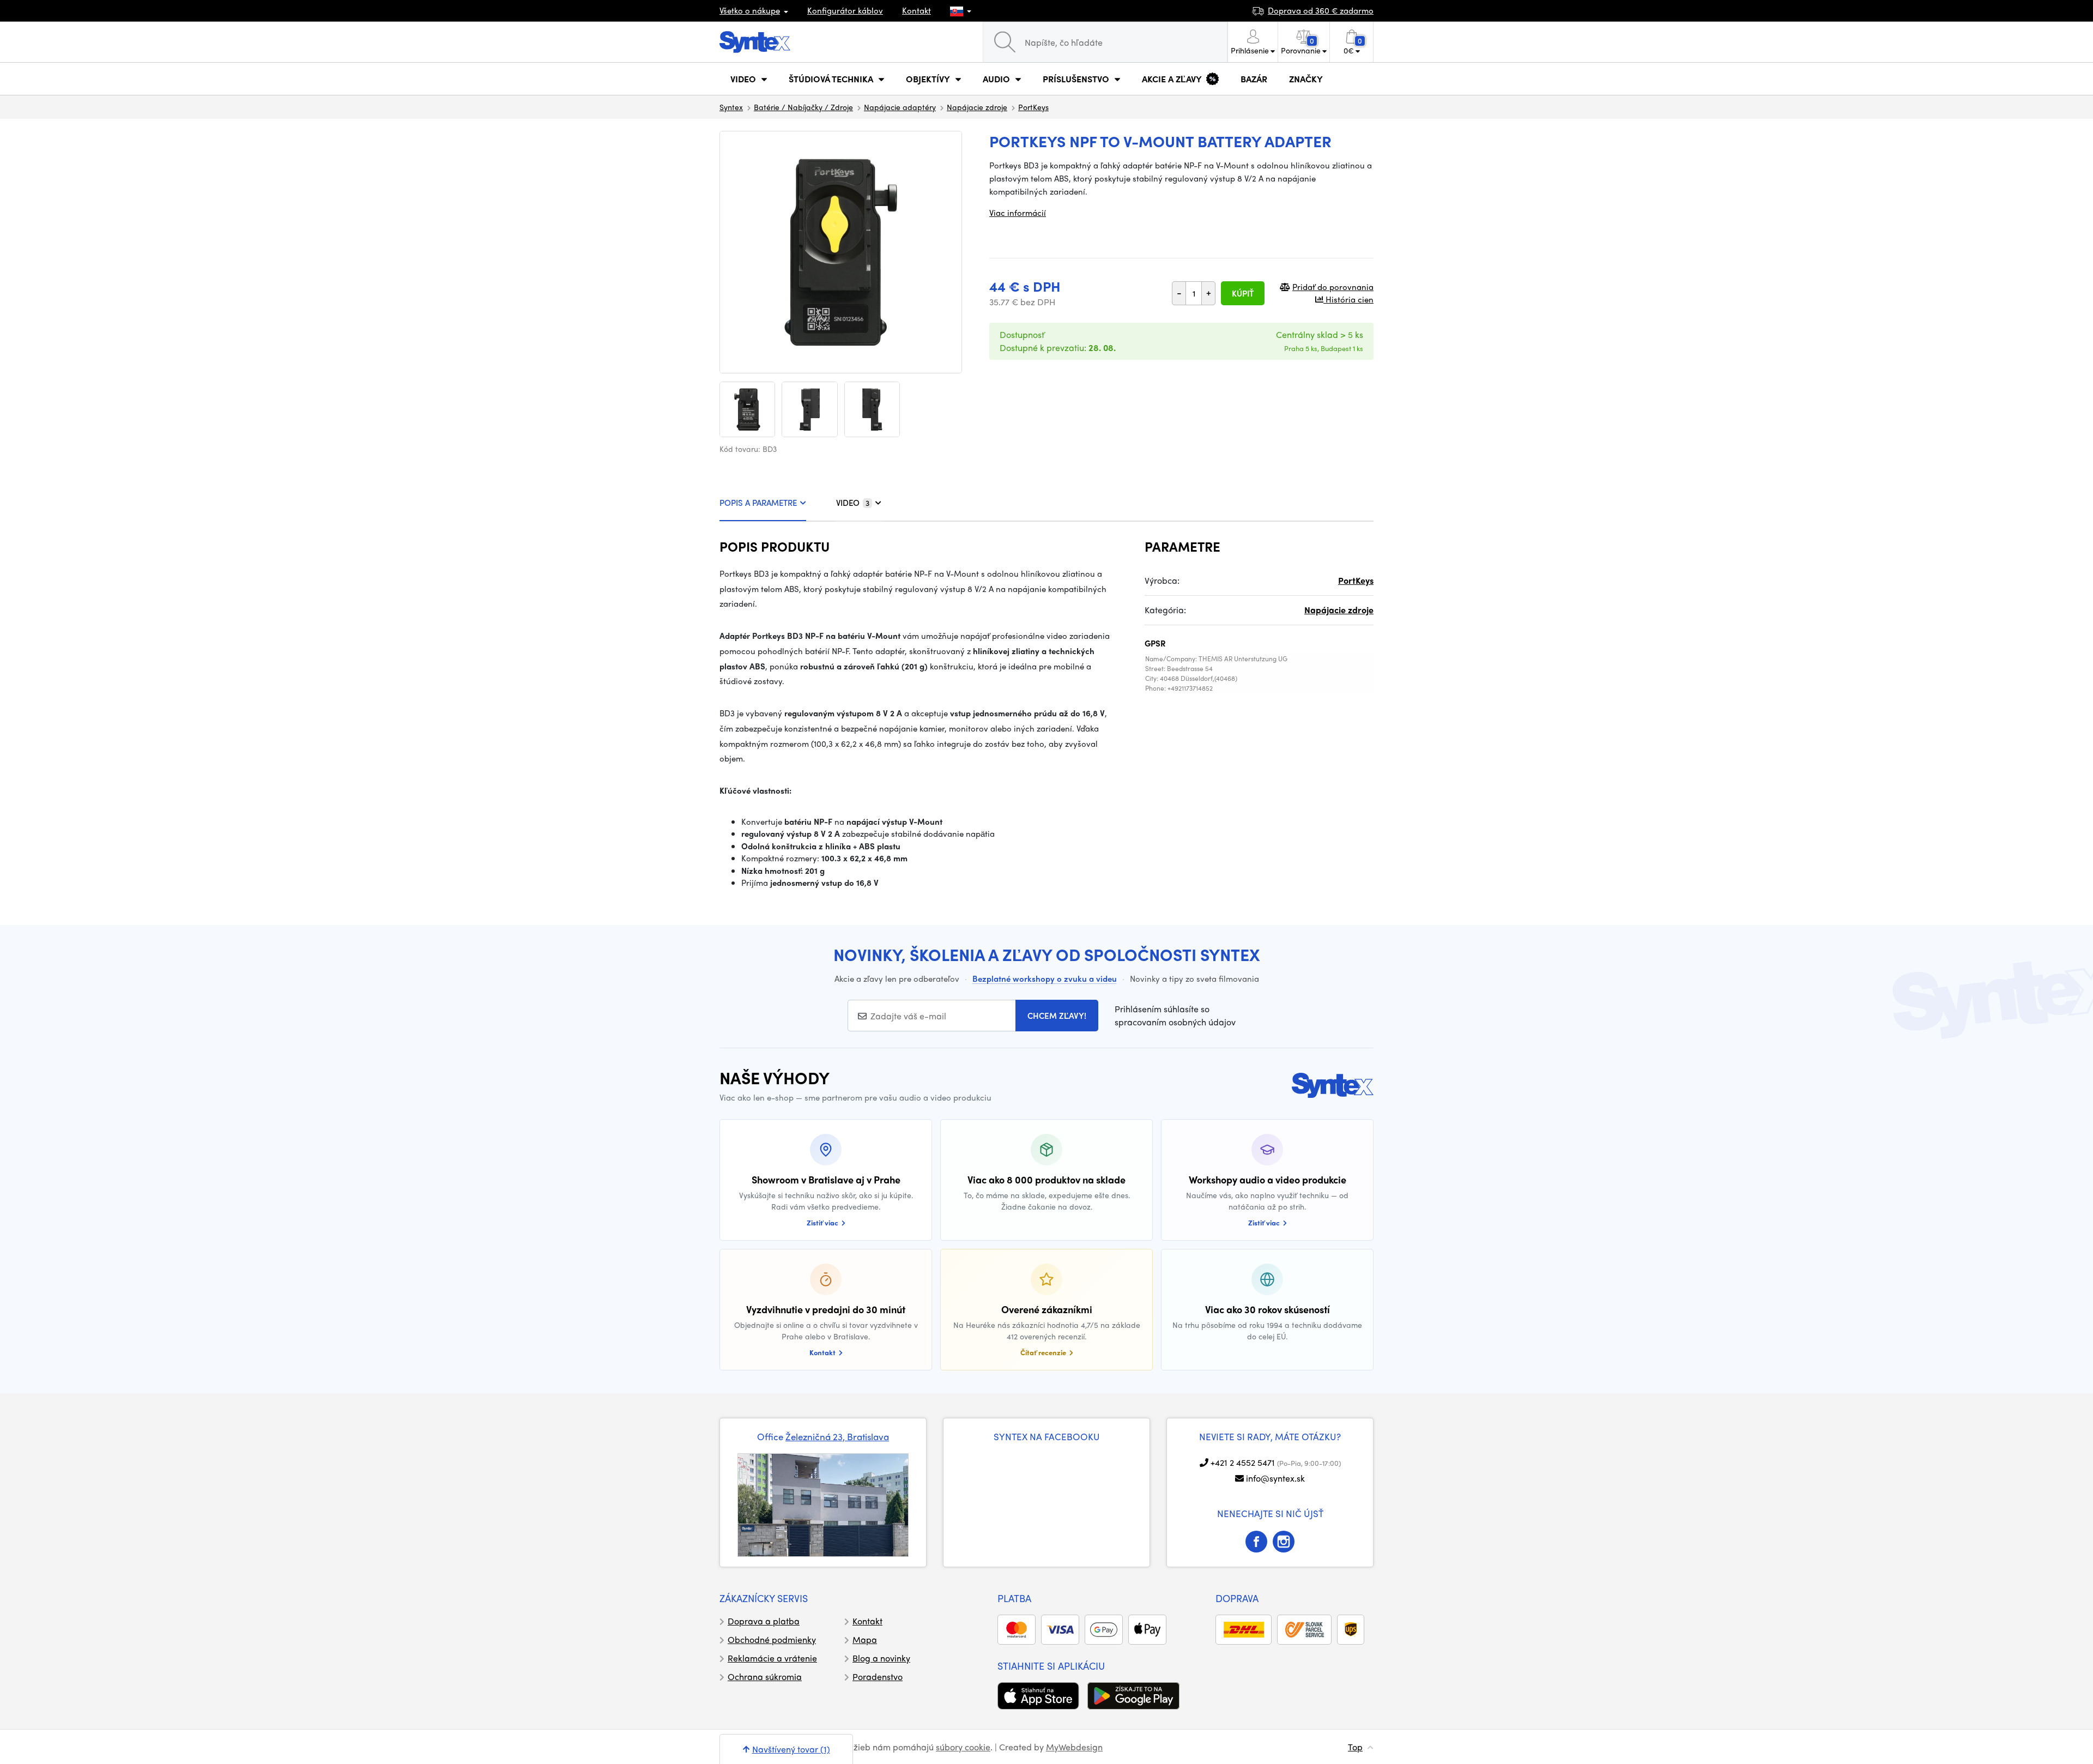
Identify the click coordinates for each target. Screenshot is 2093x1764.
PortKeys (1033, 107)
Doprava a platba (764, 1621)
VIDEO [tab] (853, 503)
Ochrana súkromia (765, 1677)
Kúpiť (1243, 293)
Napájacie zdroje (977, 107)
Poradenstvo (878, 1677)
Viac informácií (1018, 213)
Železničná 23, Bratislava (837, 1436)
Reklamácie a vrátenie (772, 1658)
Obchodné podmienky (772, 1639)
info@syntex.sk (1275, 1478)
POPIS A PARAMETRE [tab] (758, 503)
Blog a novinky (881, 1658)
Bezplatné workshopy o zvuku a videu (1045, 978)
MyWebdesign (1074, 1747)
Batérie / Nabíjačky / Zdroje (803, 107)
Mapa (865, 1639)
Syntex (731, 107)
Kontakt (917, 10)
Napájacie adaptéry (900, 107)
